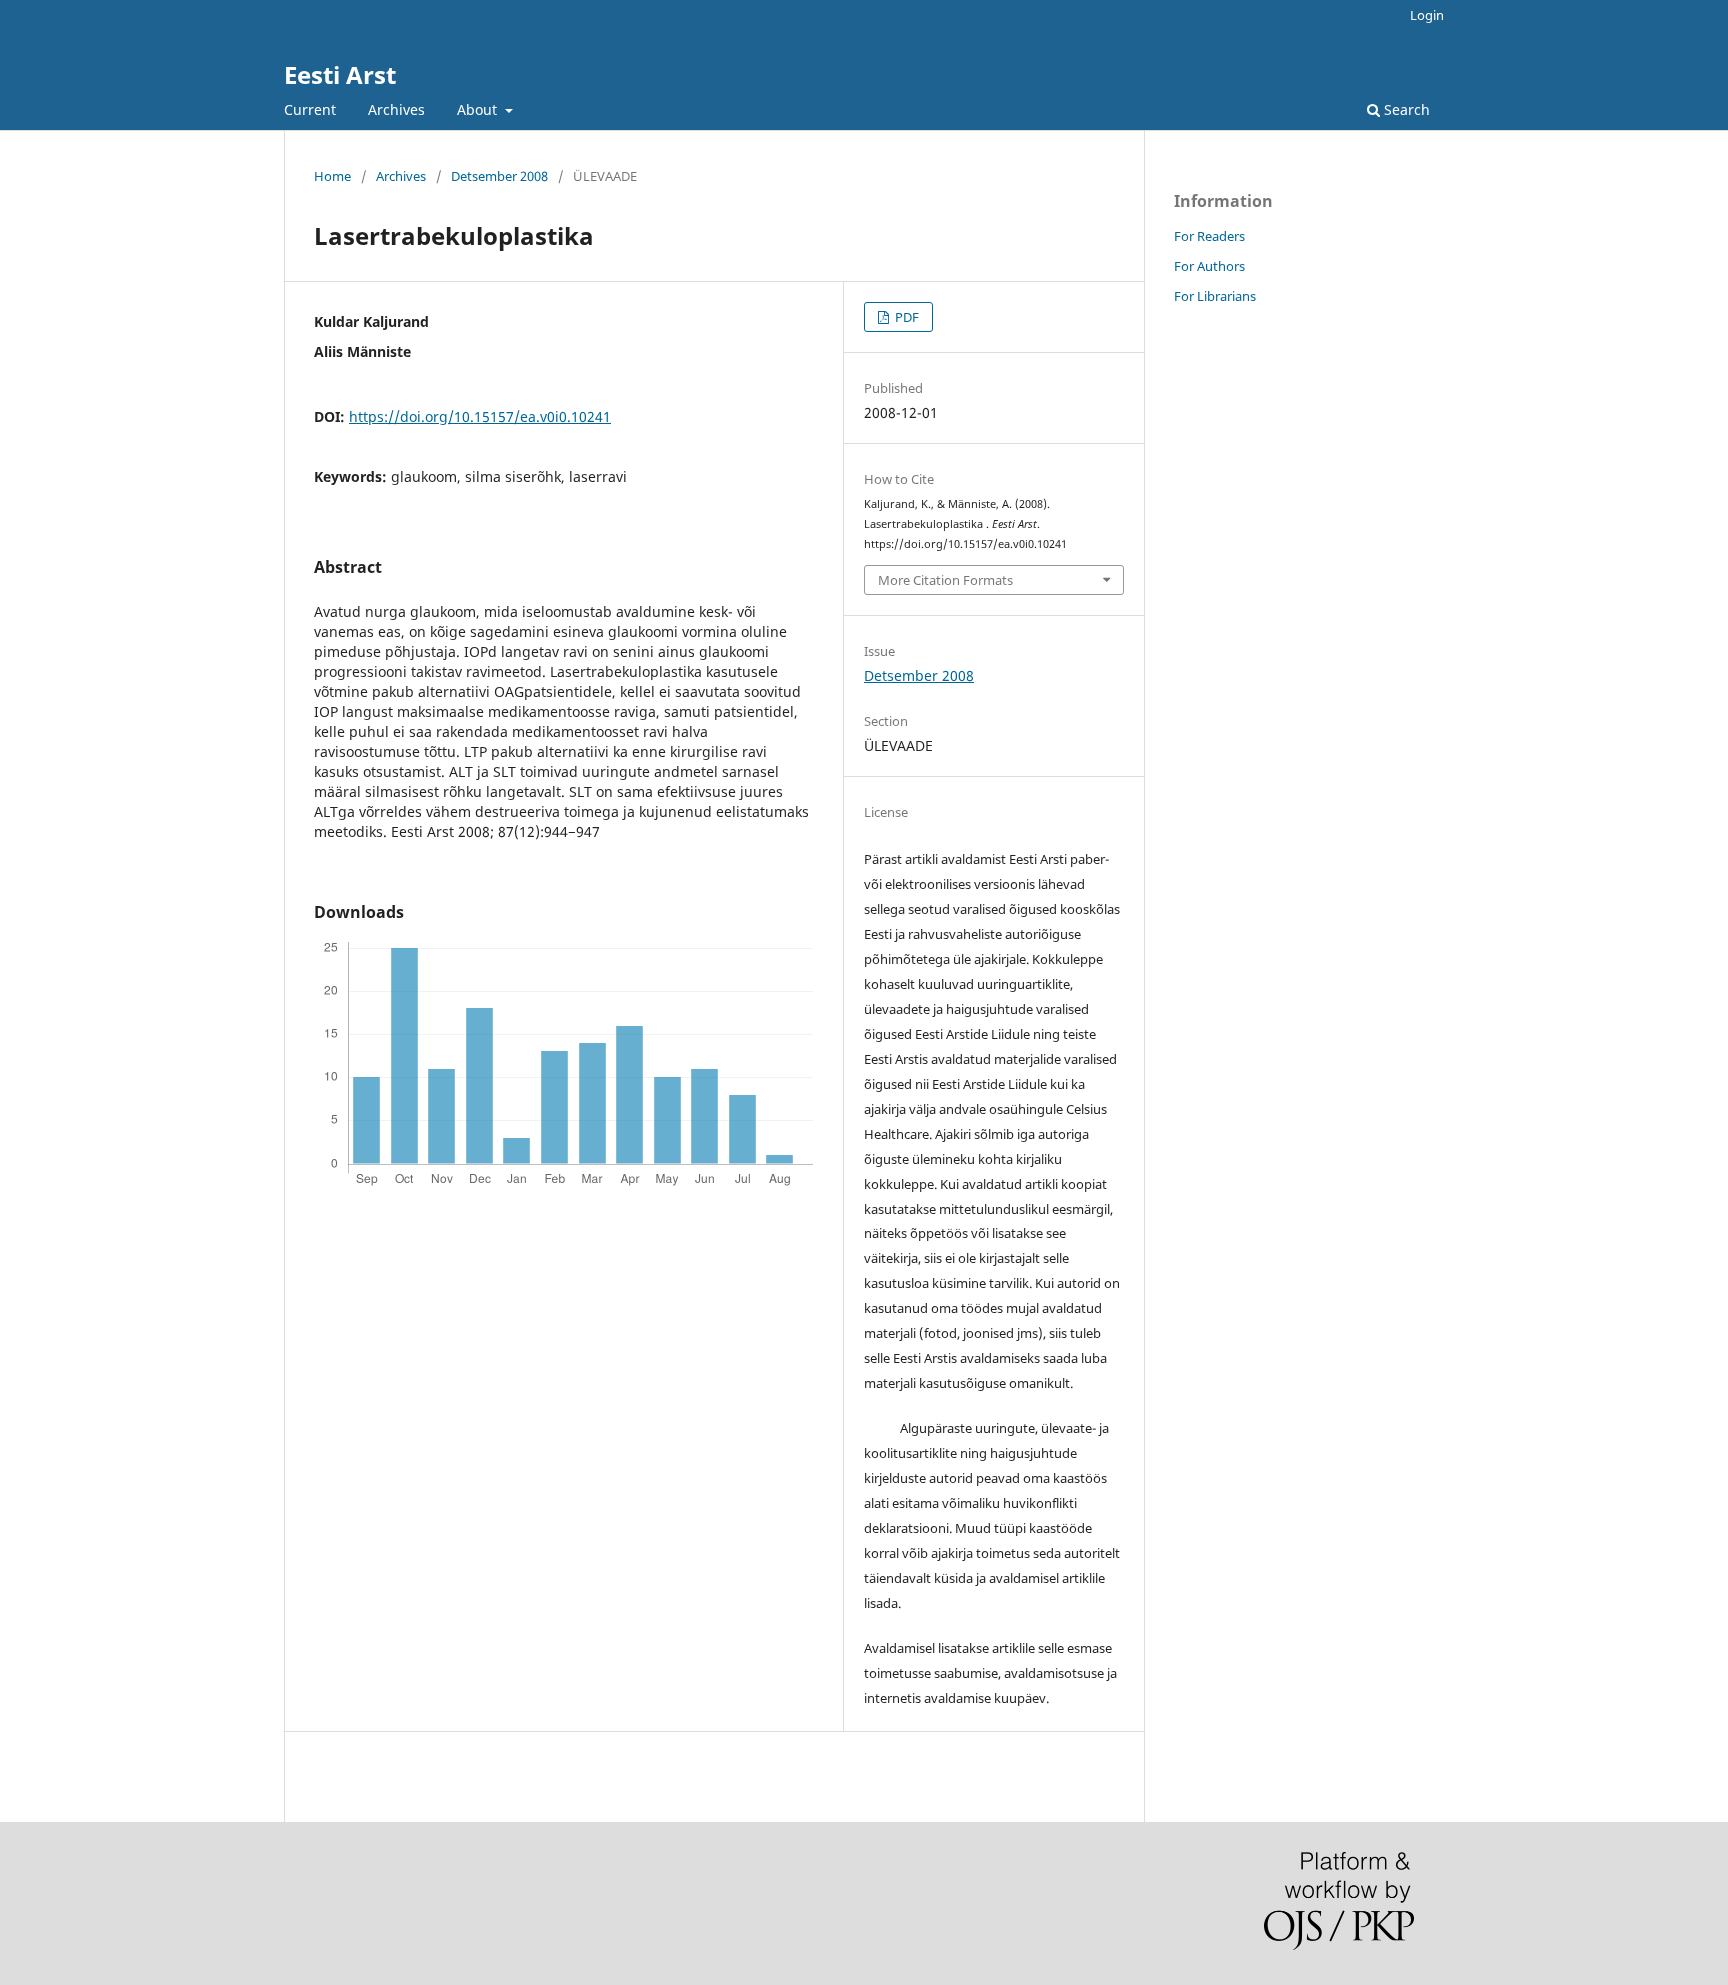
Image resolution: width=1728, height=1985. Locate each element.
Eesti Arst (340, 74)
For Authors (1209, 266)
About (479, 109)
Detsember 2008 (499, 176)
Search (1405, 109)
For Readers (1209, 236)
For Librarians (1215, 296)
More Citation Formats (945, 580)
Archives (396, 109)
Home (332, 176)
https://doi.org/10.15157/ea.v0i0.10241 (480, 416)
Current (310, 109)
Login (1427, 15)
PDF (905, 317)
